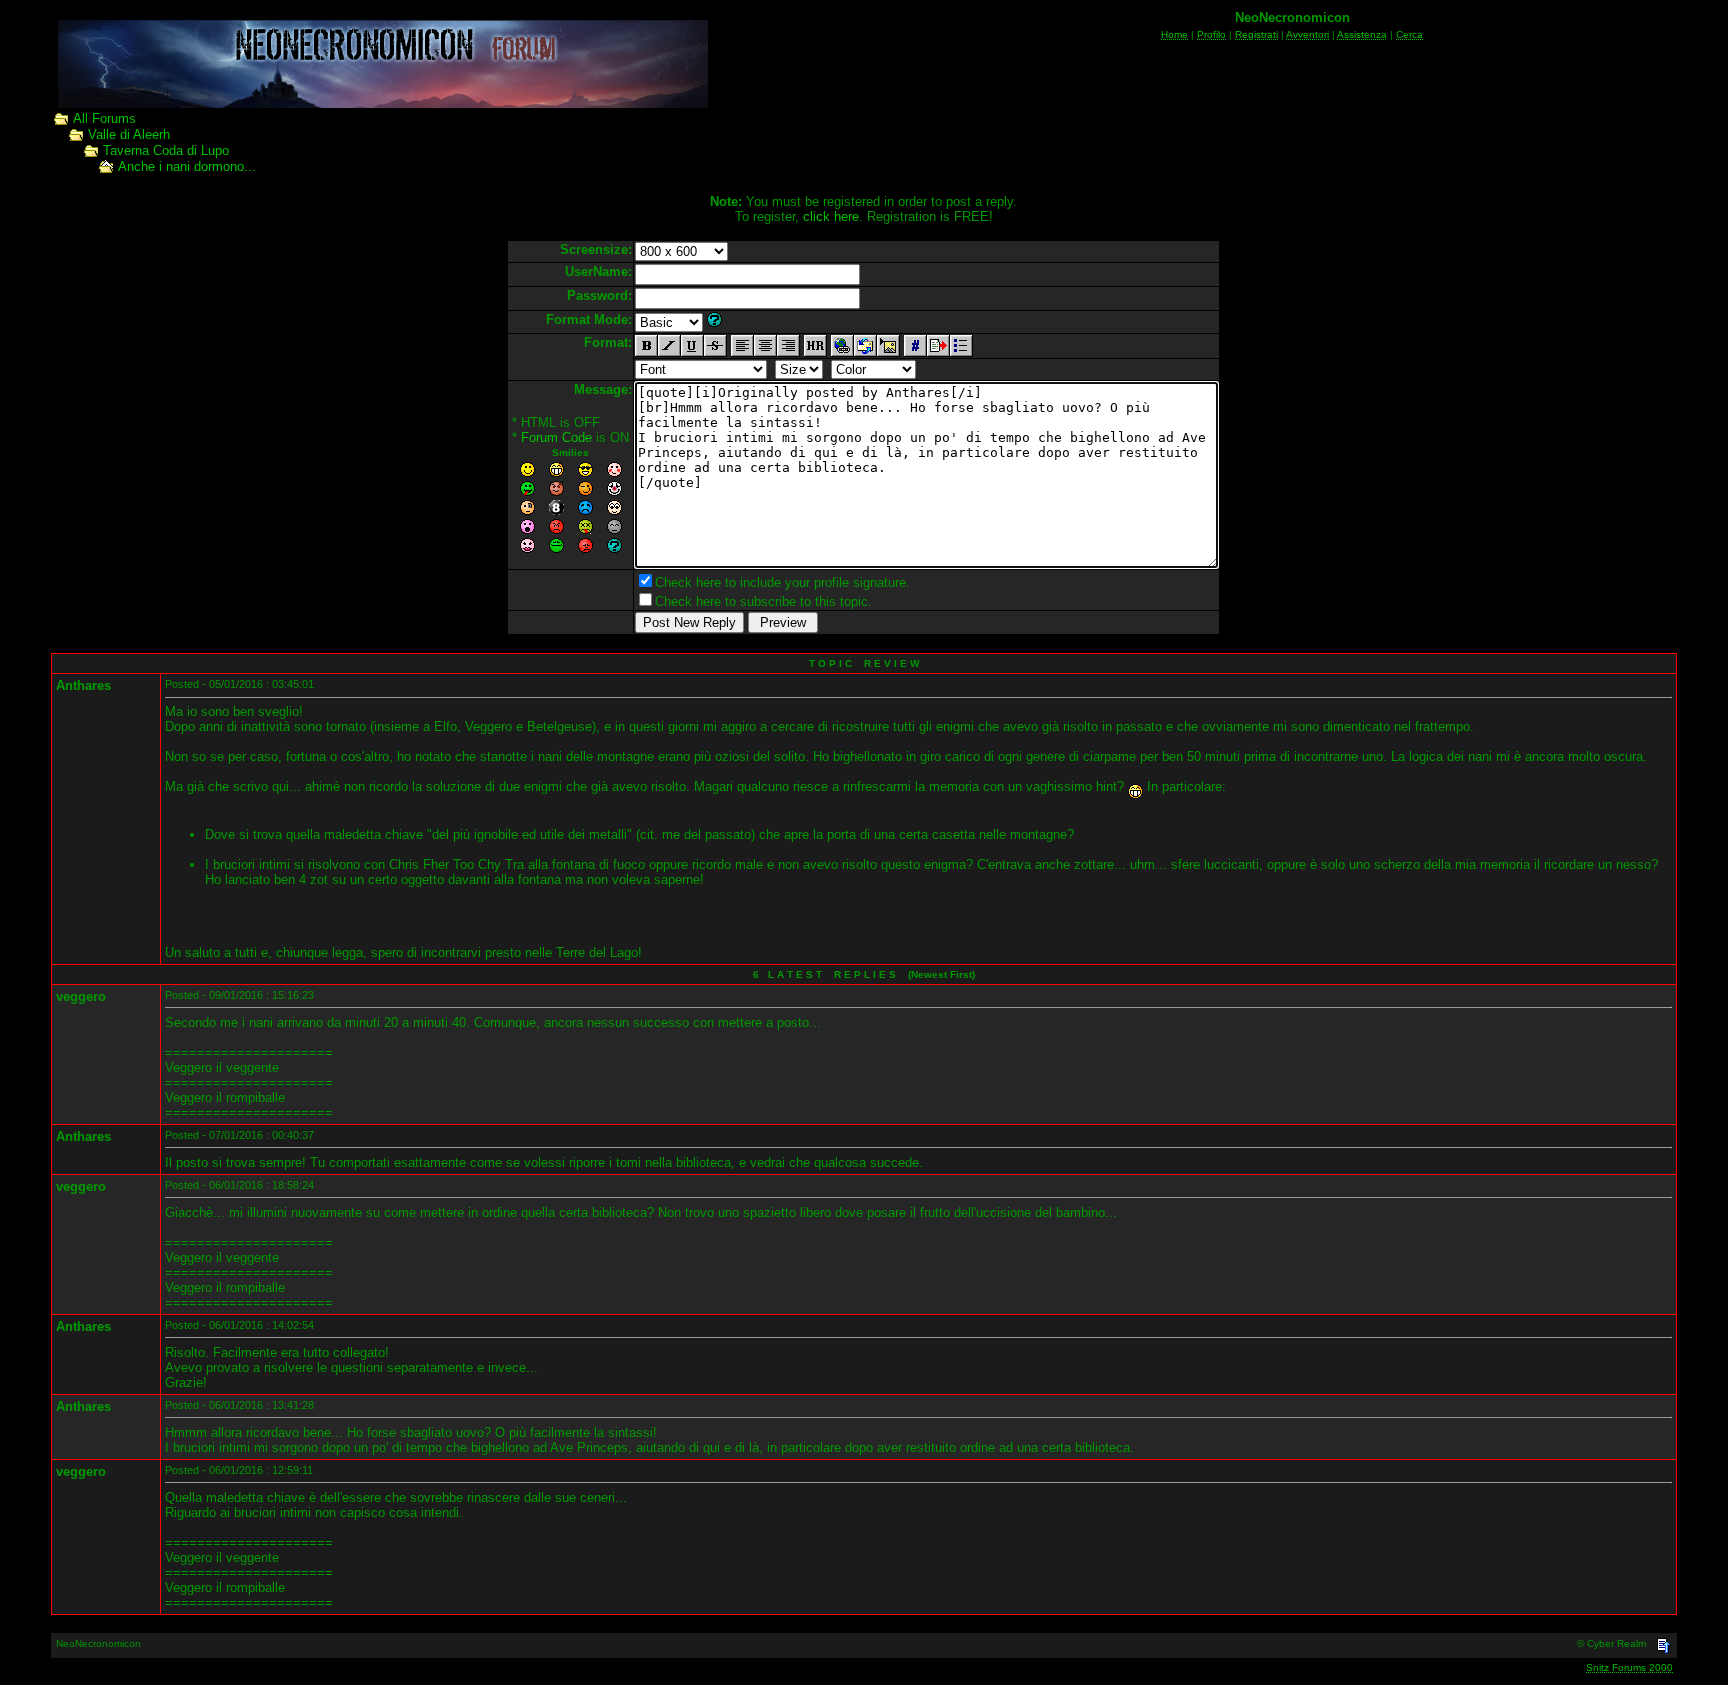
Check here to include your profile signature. (782, 582)
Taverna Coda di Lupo (166, 150)
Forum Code (556, 437)
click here (831, 216)
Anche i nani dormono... (187, 166)
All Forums (104, 118)
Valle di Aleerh (129, 134)
